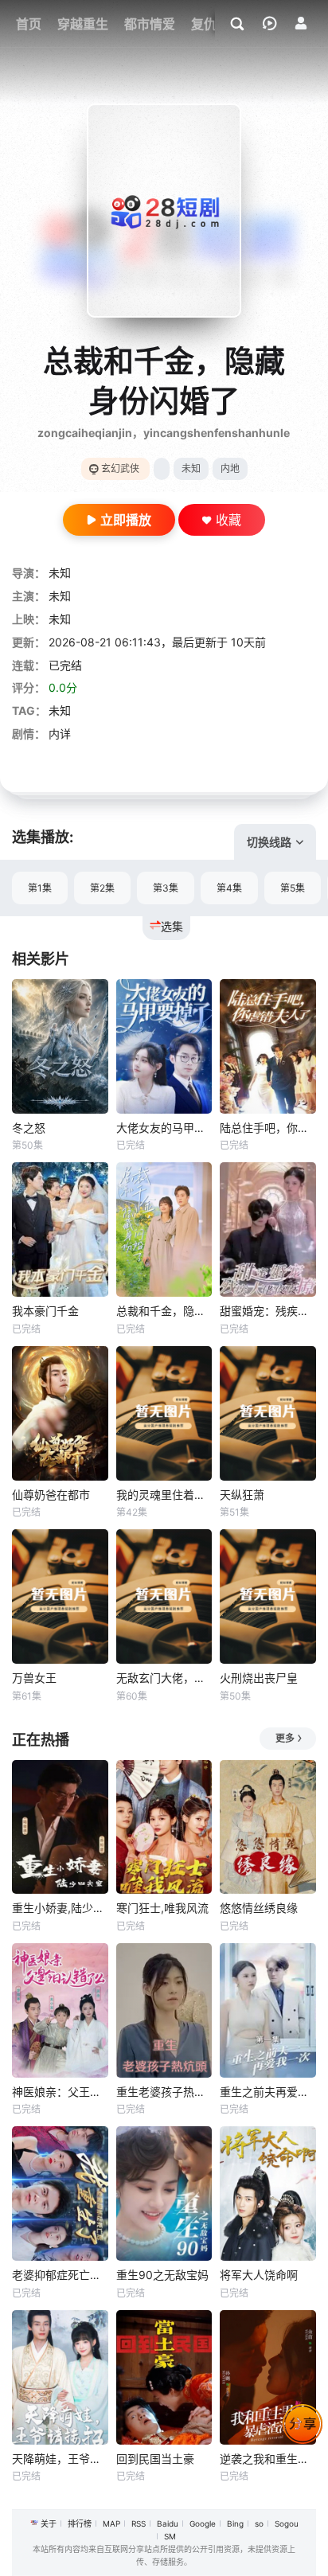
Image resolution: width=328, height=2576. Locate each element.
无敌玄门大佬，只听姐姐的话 (164, 1678)
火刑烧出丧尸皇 (259, 1678)
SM (170, 2536)
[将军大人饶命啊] (268, 2194)
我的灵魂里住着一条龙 (164, 1495)
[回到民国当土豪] (164, 2377)
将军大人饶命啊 (259, 2275)
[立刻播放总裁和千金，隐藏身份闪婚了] (164, 211)
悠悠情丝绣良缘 (259, 1908)
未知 (191, 468)
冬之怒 (29, 1128)
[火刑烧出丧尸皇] (268, 1596)
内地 (230, 468)
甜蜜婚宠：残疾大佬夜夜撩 (268, 1311)
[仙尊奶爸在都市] (60, 1413)
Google (203, 2523)
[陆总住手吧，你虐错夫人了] (268, 1046)
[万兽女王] (60, 1596)
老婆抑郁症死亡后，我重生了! (60, 2275)
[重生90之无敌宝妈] (164, 2194)
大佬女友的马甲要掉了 (164, 1128)
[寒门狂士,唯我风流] (164, 1827)
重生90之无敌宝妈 (162, 2275)
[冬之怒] (60, 1046)
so (259, 2523)
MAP (111, 2523)
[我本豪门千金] (60, 1229)
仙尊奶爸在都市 (51, 1495)
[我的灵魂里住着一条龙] (164, 1413)
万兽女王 (34, 1678)
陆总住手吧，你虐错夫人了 (268, 1128)
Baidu (168, 2523)
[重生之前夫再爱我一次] (268, 2010)
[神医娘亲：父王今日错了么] (60, 2010)
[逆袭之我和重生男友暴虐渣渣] (268, 2377)
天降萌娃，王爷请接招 (60, 2459)
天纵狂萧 (242, 1495)
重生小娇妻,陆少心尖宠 (60, 1908)
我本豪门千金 (45, 1311)
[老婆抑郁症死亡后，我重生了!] (60, 2194)
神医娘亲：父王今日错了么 (60, 2092)
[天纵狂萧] (268, 1413)
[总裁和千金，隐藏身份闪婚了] (164, 1229)
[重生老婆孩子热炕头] (164, 2010)
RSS (139, 2523)
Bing (235, 2523)
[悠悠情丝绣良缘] (268, 1827)
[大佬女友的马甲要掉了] (164, 1046)
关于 (49, 2523)
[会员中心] (301, 23)
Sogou (287, 2523)
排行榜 (80, 2523)
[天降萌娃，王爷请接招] (60, 2377)
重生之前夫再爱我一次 (268, 2092)
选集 (172, 926)
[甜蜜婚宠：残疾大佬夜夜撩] (268, 1229)
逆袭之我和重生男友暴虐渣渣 (268, 2459)
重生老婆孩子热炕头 (164, 2092)
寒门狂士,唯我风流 (162, 1908)
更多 (285, 1738)
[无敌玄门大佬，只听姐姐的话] (164, 1596)
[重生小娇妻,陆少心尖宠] (60, 1827)
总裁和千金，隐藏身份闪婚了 (164, 1311)
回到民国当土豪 (155, 2459)
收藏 (228, 520)
